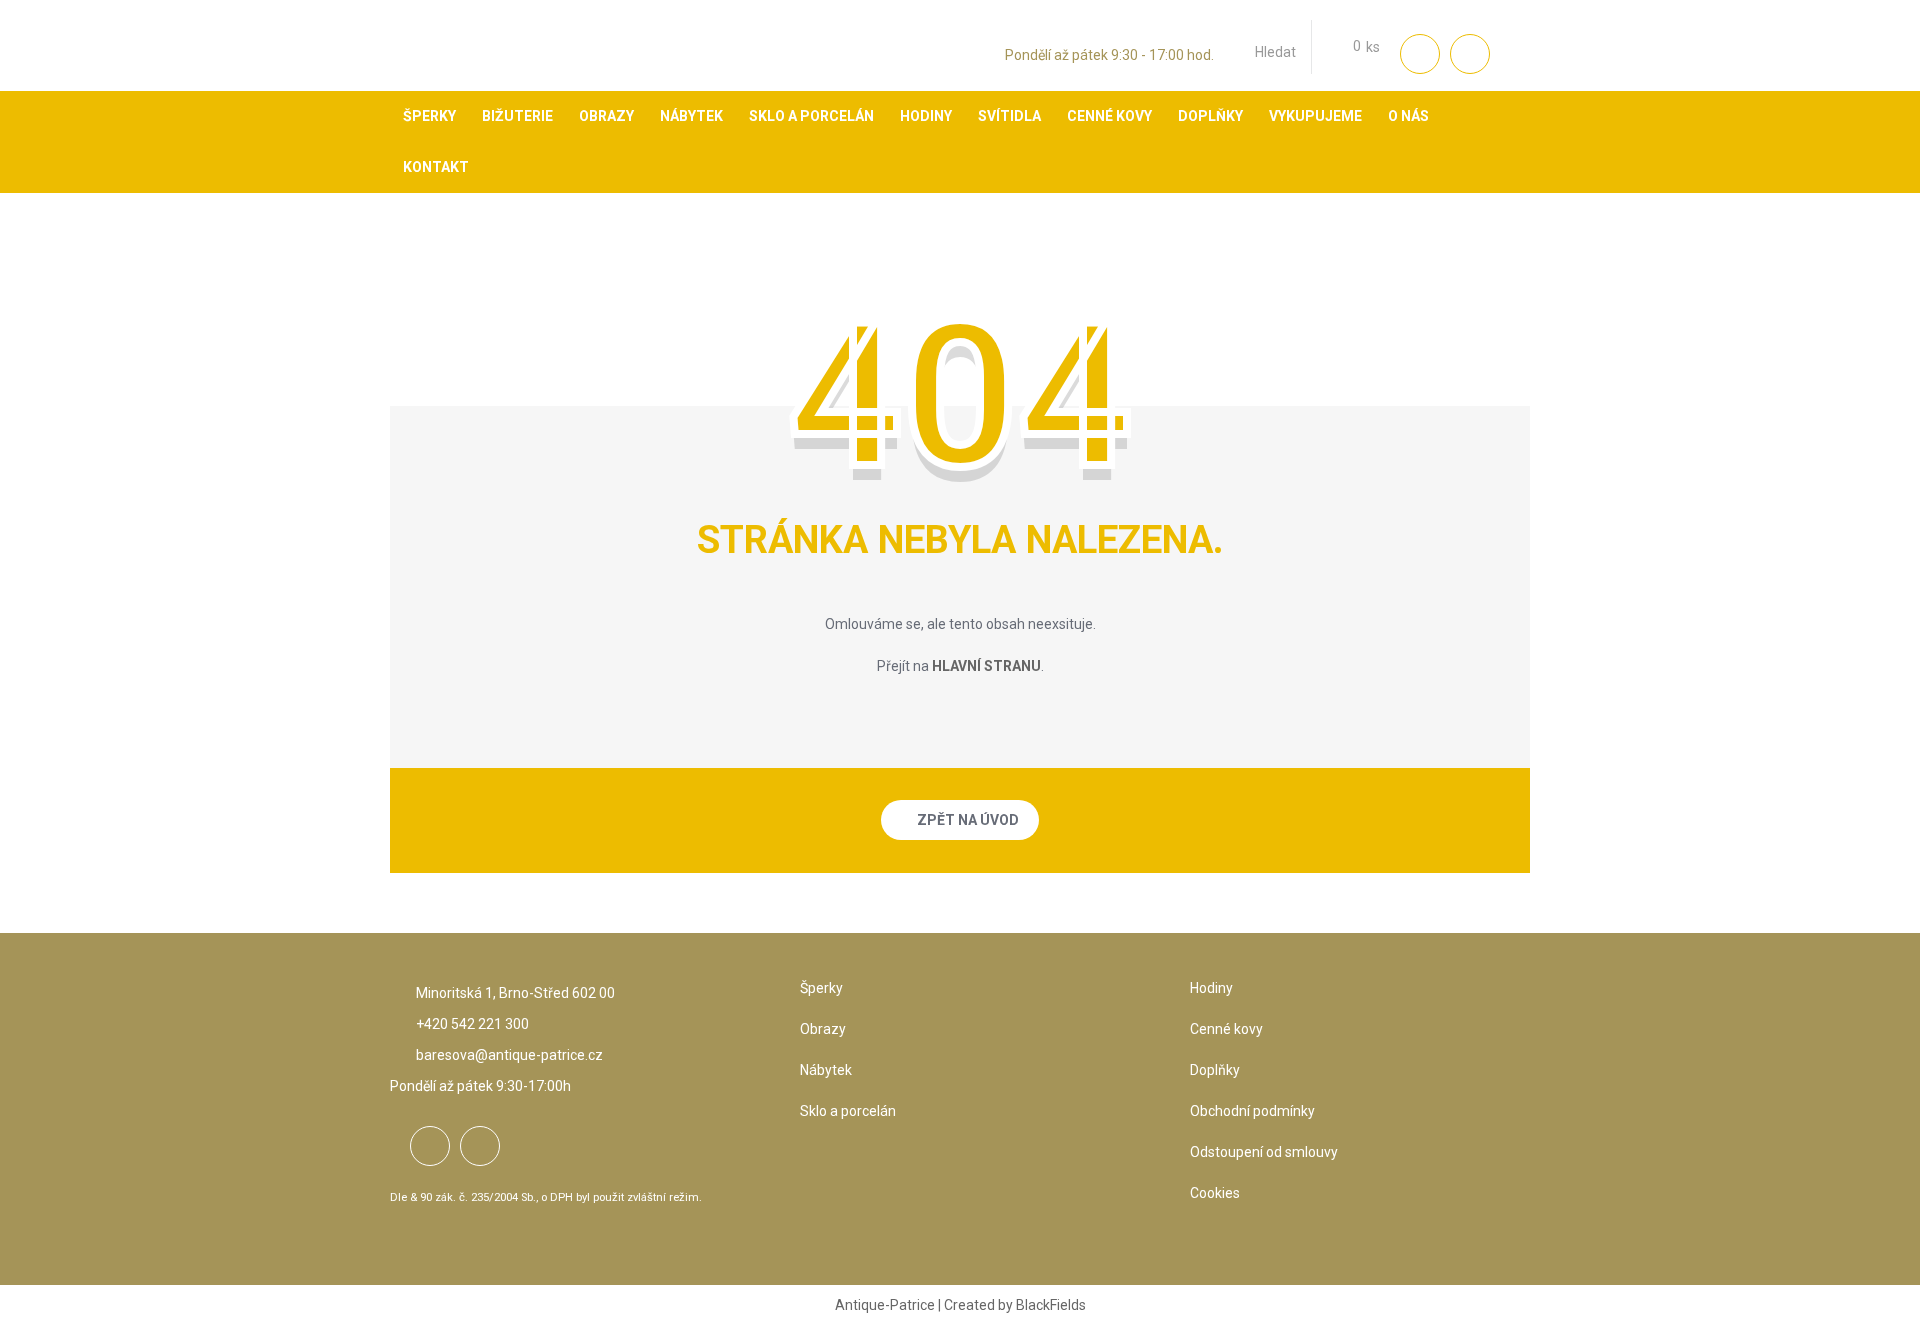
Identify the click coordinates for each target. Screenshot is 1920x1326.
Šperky (821, 988)
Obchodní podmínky (1252, 1111)
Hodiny (1211, 988)
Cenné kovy (1226, 1029)
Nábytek (826, 1070)
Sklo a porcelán (848, 1111)
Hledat (1275, 52)
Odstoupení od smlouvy (1264, 1152)
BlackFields (1051, 1305)
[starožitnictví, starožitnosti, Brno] (445, 65)
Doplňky (1215, 1070)
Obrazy (823, 1029)
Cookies (1215, 1193)
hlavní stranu (986, 666)
